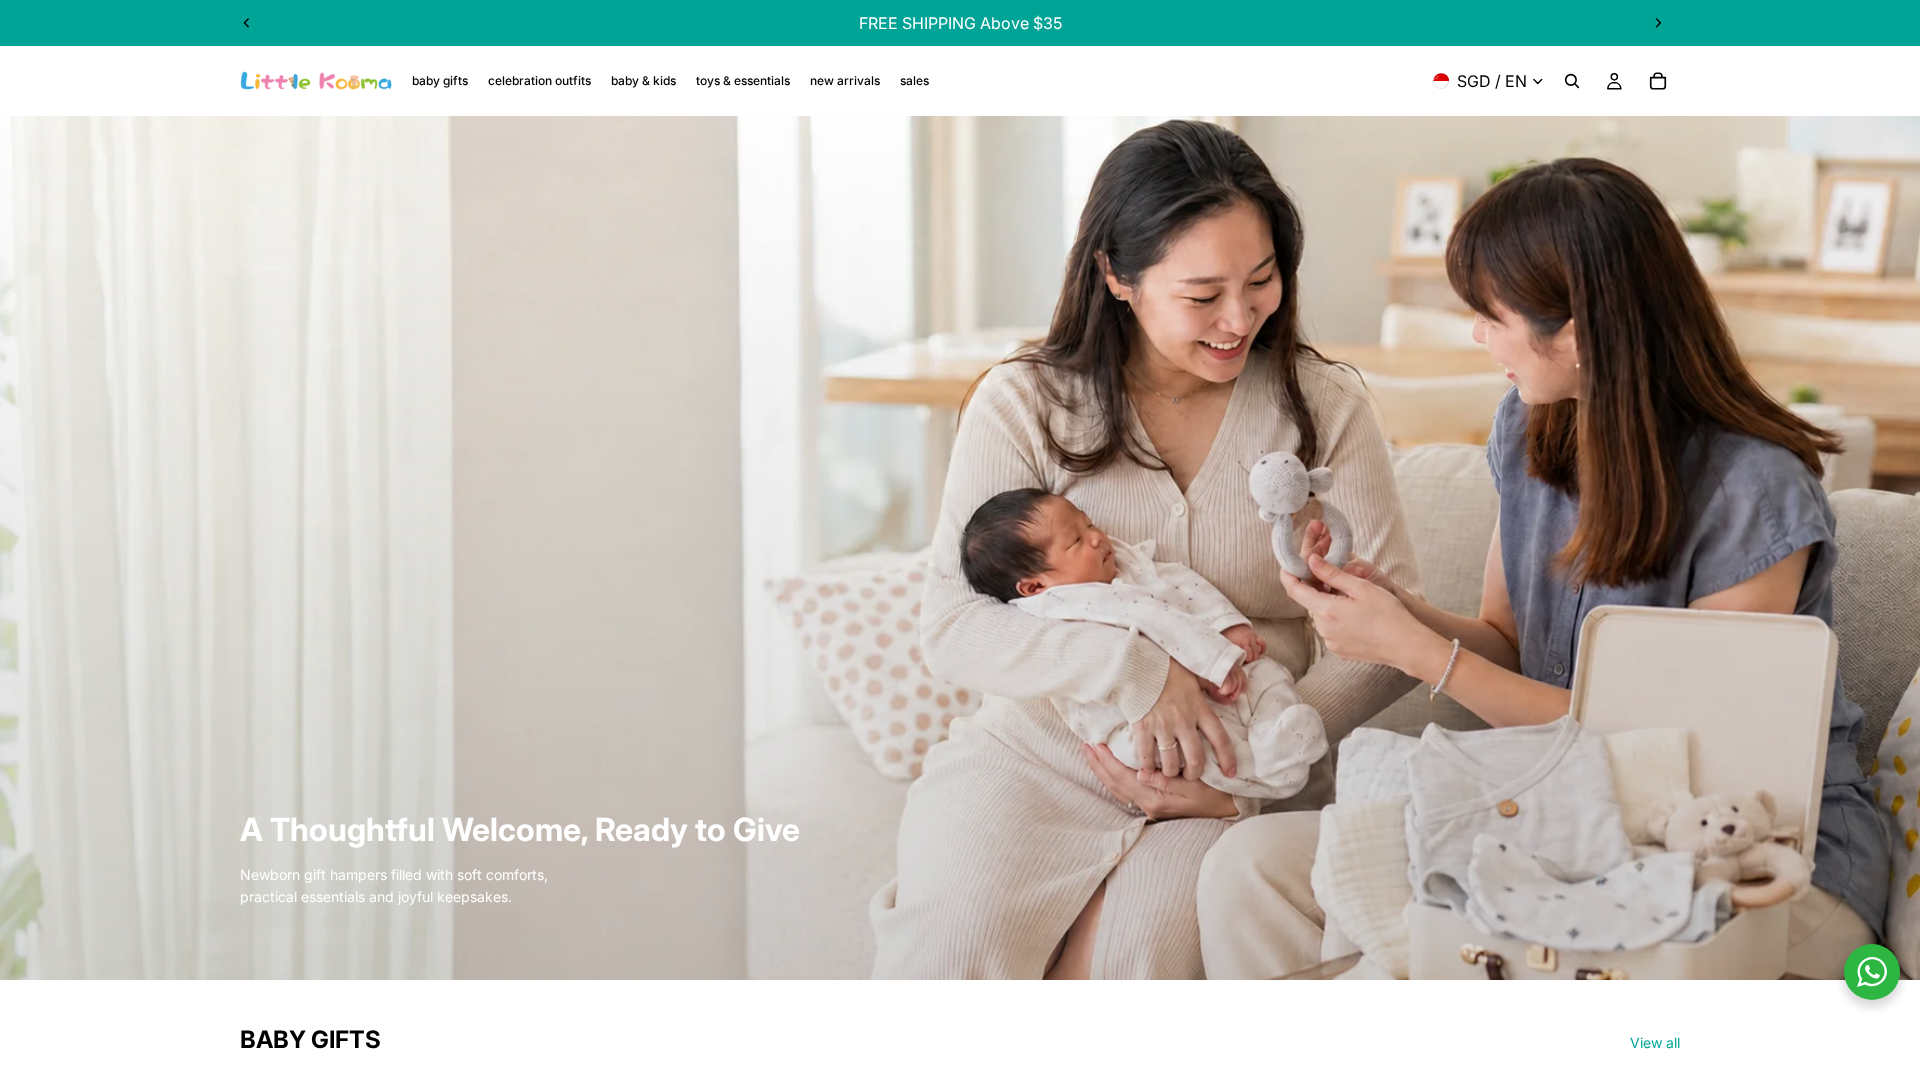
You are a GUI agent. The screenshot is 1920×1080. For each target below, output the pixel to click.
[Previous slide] (247, 23)
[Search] (1572, 81)
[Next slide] (1658, 23)
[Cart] (1658, 81)
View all (1655, 1042)
